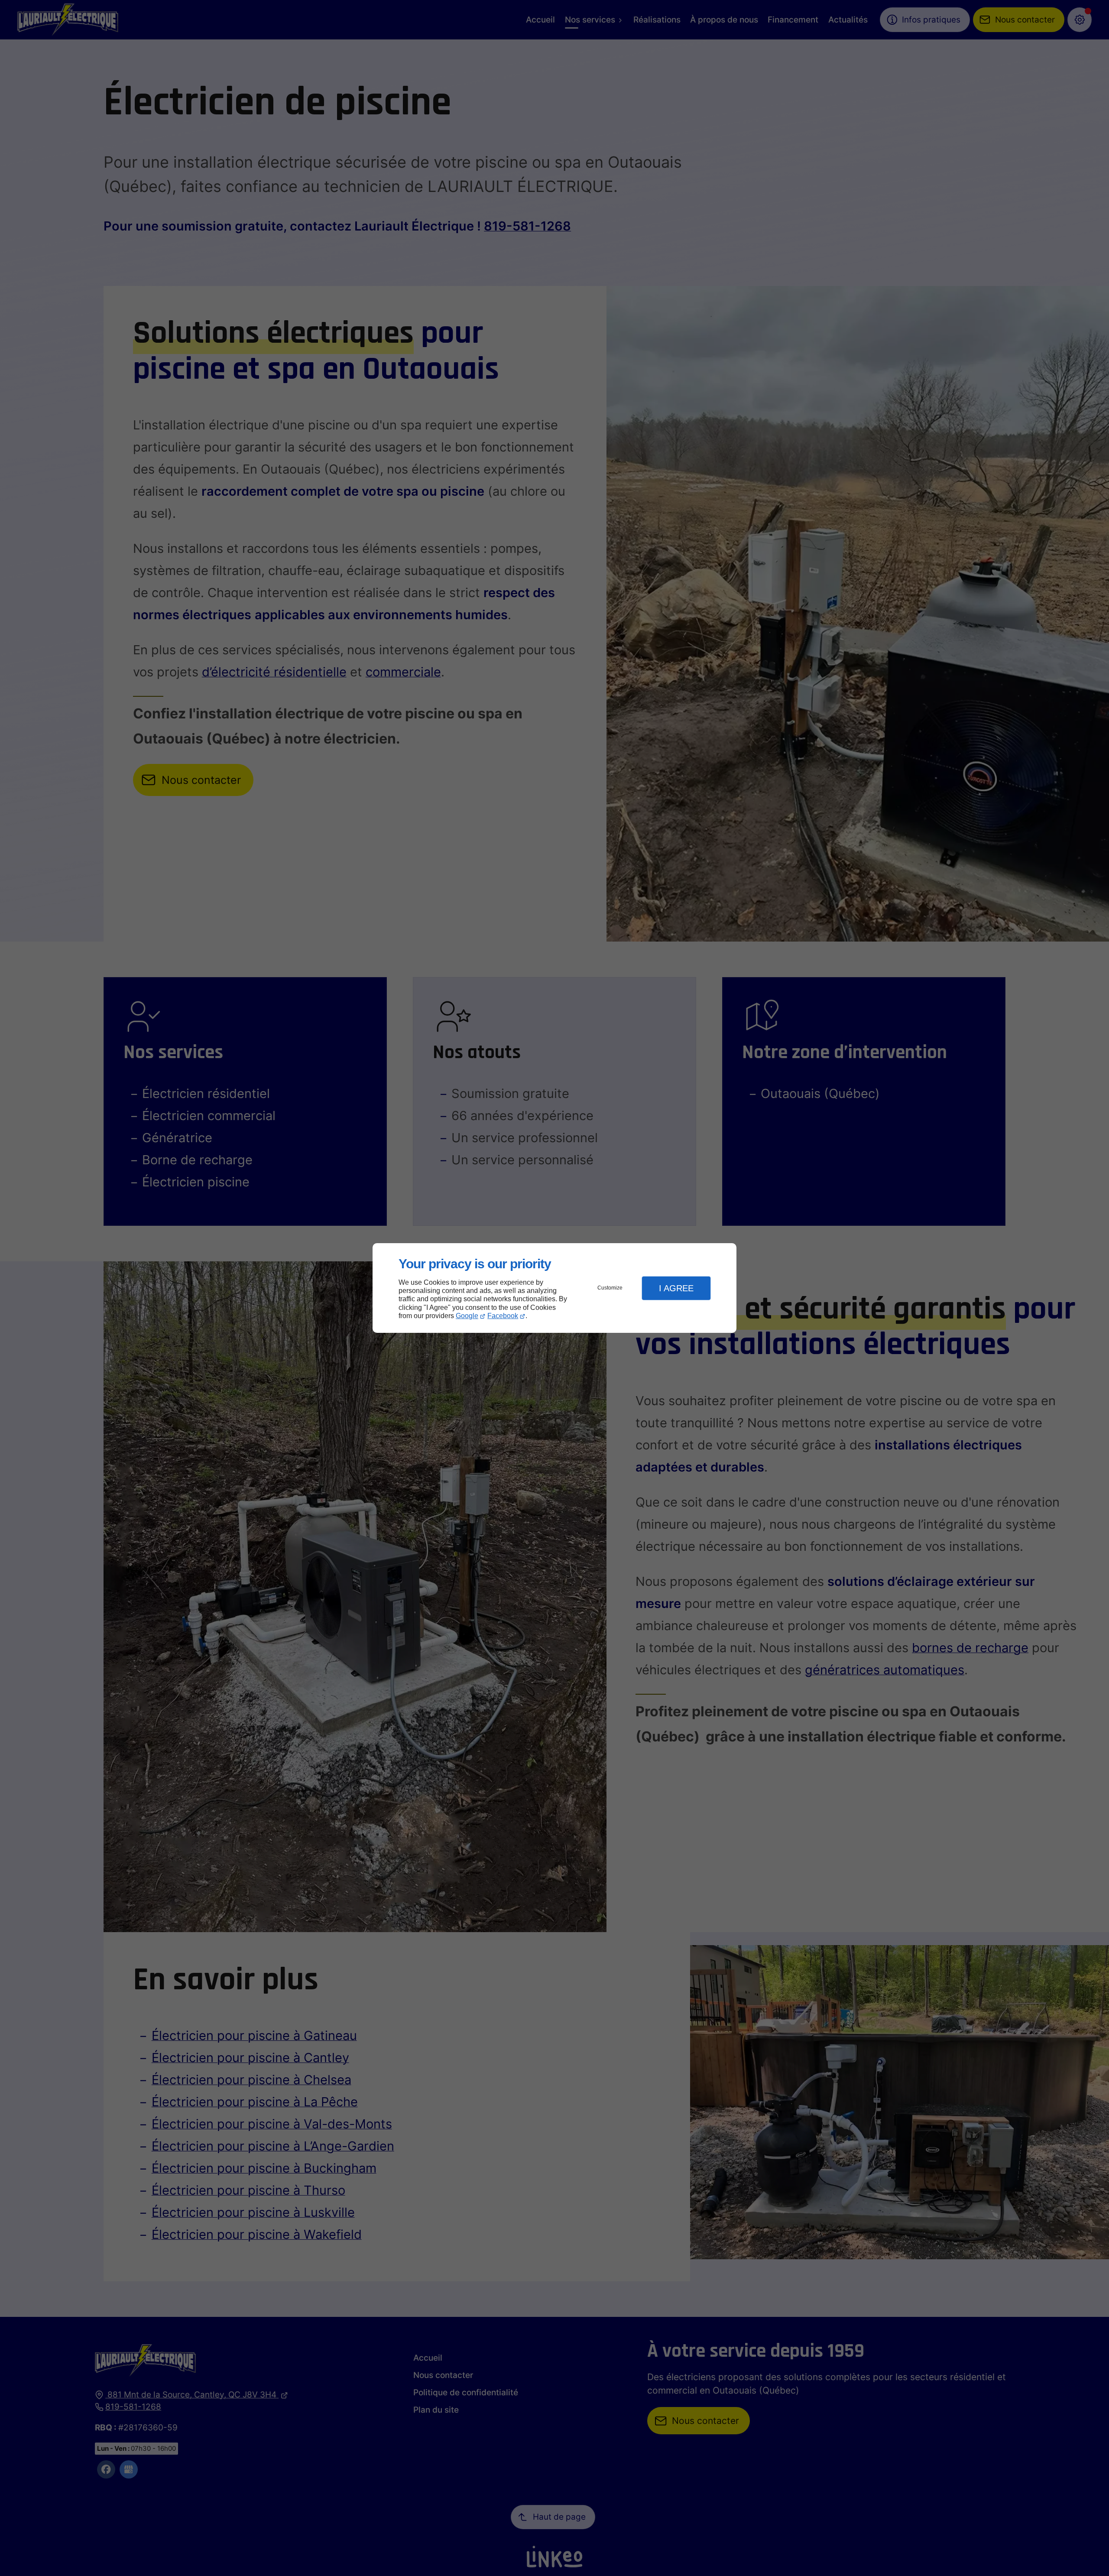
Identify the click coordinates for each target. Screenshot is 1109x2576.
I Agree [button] (676, 1288)
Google (467, 1316)
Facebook (503, 1316)
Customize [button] (610, 1288)
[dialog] (554, 1288)
